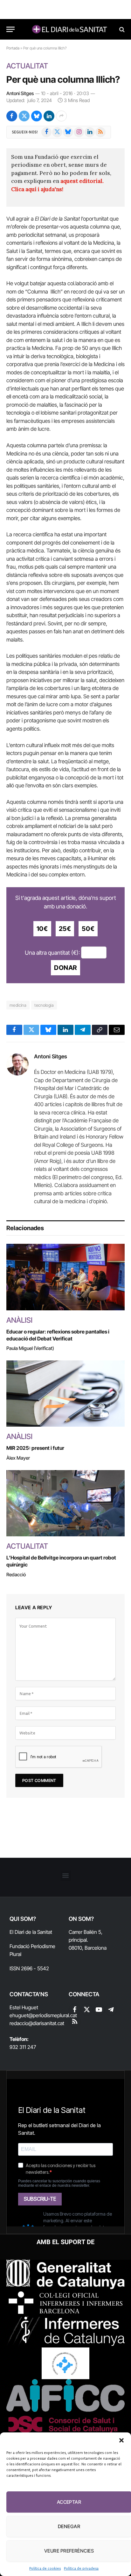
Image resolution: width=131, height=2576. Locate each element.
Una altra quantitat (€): (52, 952)
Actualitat (27, 66)
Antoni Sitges (20, 93)
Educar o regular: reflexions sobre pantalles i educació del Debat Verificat (58, 1335)
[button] (121, 2440)
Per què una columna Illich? (63, 79)
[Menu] (10, 29)
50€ (88, 929)
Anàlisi (19, 1320)
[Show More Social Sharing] (61, 116)
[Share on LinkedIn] (49, 116)
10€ (42, 929)
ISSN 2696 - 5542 (29, 1968)
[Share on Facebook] (12, 116)
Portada (13, 48)
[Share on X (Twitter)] (24, 116)
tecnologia (44, 1005)
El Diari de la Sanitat (31, 1932)
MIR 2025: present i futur (35, 1448)
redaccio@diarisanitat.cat (37, 2023)
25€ (65, 929)
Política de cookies (45, 2568)
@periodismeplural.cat (53, 2015)
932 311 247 (23, 2047)
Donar (65, 968)
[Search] (121, 29)
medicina (18, 1005)
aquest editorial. (82, 181)
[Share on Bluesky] (37, 116)
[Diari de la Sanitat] (69, 29)
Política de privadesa (81, 2568)
